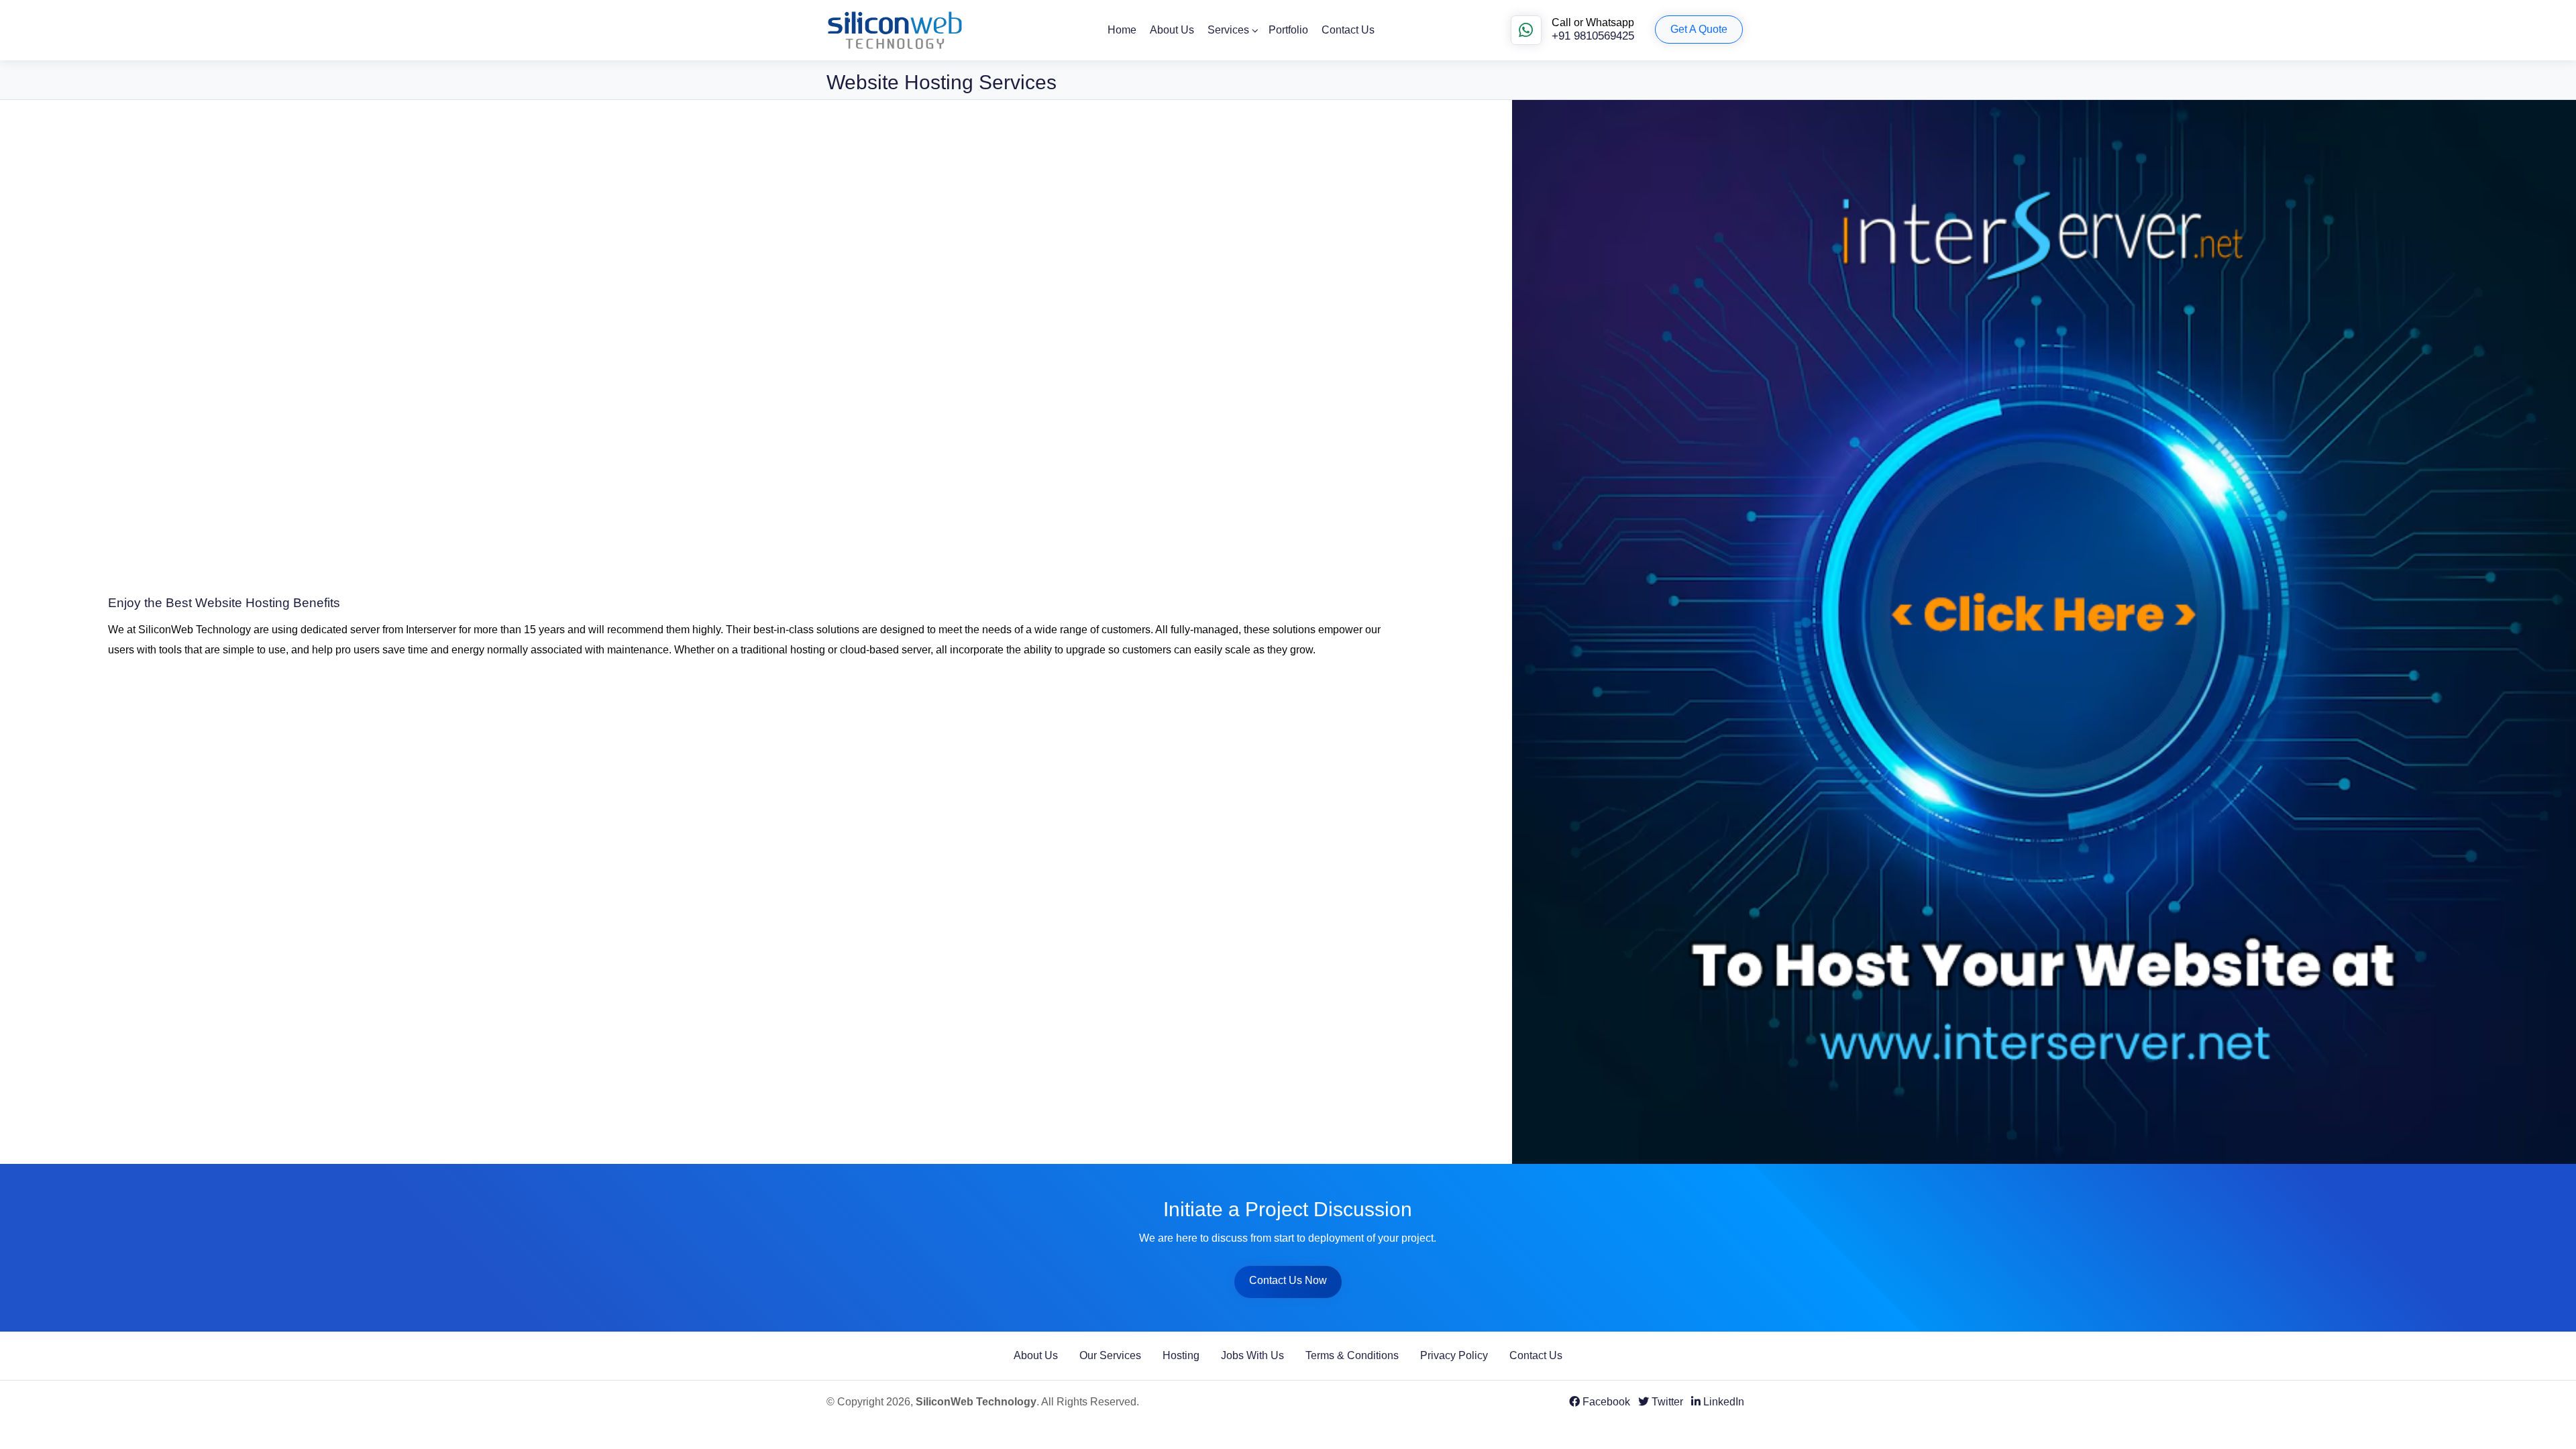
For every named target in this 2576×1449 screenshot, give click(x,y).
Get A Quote (1699, 29)
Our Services (1110, 1355)
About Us (1172, 30)
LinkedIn (1722, 1402)
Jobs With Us (1252, 1355)
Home (1122, 30)
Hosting (1181, 1355)
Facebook (1605, 1402)
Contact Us (1348, 30)
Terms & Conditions (1352, 1355)
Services (1228, 30)
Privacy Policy (1454, 1355)
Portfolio (1288, 30)
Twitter (1666, 1402)
